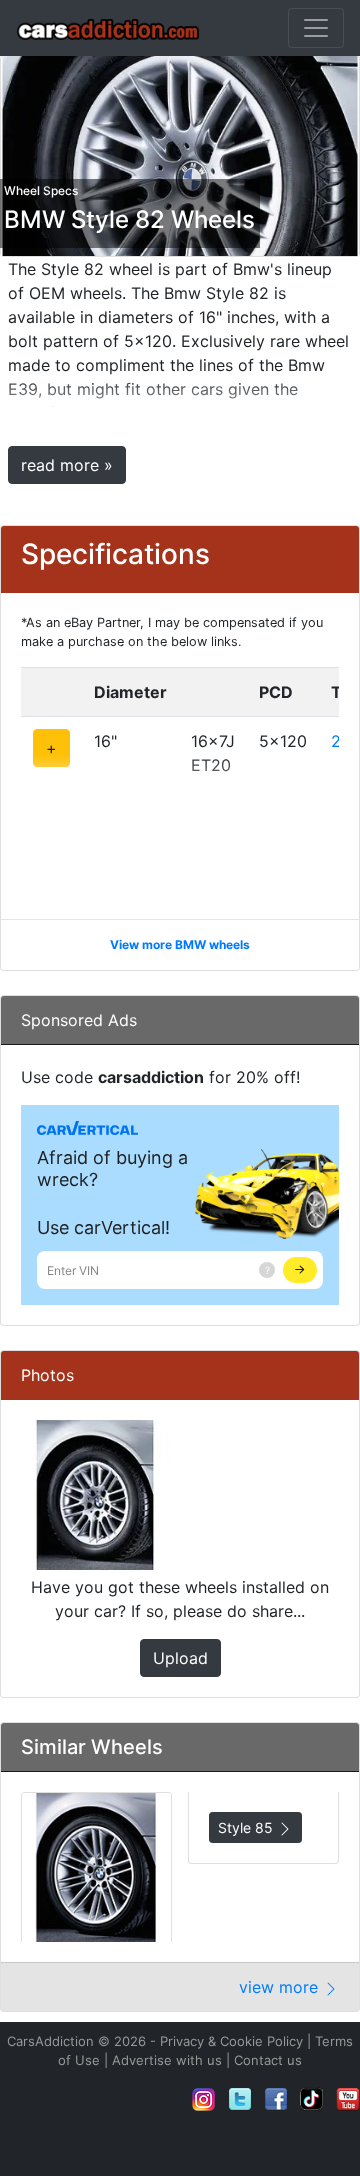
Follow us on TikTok (312, 2099)
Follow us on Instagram (204, 2099)
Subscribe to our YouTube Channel (348, 2099)
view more (281, 1987)
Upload (180, 1658)
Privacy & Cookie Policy (231, 2041)
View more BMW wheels (180, 944)
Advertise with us (167, 2060)
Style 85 (247, 1827)
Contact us (268, 2060)
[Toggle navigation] (316, 28)
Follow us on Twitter (240, 2099)
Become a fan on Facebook (276, 2099)
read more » (67, 465)
